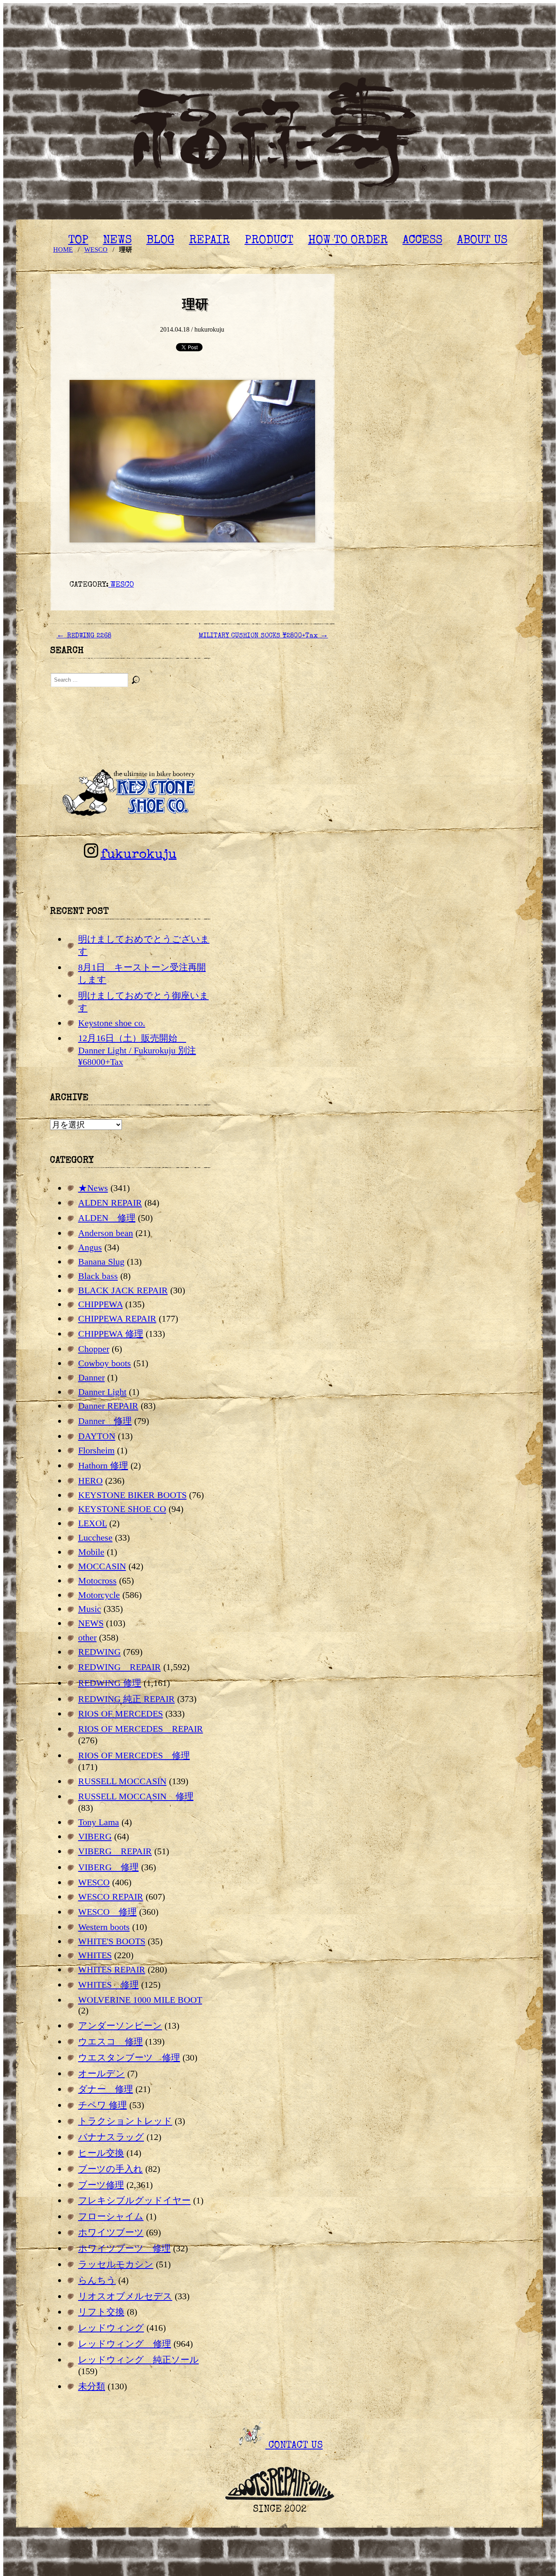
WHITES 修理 (108, 1985)
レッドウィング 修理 (125, 2344)
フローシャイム (111, 2216)
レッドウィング (111, 2328)
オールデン (101, 2073)
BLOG (160, 241)
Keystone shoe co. (112, 1023)
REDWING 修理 (110, 1683)
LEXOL (92, 1523)
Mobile (91, 1552)
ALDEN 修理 (107, 1218)
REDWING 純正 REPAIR (126, 1699)
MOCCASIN (102, 1566)
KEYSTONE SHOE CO (122, 1509)
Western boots (104, 1927)
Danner (91, 1377)
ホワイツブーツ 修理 (124, 2248)
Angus (90, 1247)
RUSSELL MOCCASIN (122, 1781)
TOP (78, 241)
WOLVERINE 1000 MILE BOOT (140, 2000)
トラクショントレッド (125, 2121)
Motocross (97, 1581)
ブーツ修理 (101, 2185)
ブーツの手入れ (110, 2169)
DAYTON (97, 1436)
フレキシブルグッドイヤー (134, 2200)
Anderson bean (106, 1233)
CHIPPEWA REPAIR (117, 1319)
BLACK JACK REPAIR (123, 1290)
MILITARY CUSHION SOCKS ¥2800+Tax (263, 636)
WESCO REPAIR (111, 1897)
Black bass (98, 1276)
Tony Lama (99, 1822)
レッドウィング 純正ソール (139, 2360)
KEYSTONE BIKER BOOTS (132, 1495)
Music (90, 1609)
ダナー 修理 (106, 2089)
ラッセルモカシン (116, 2264)
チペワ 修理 (103, 2105)
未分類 (92, 2386)
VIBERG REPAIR (115, 1851)
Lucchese (95, 1538)
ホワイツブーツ (111, 2232)
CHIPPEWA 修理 (111, 1334)
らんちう (97, 2280)
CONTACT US (294, 2446)
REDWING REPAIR (119, 1667)
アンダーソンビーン (120, 2026)
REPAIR (210, 241)
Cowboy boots (105, 1363)
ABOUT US (482, 241)
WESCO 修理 (107, 1912)
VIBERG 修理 (108, 1867)
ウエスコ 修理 (110, 2042)
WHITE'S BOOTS (112, 1941)
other (87, 1637)
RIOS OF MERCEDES (121, 1714)
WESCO (121, 585)
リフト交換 (101, 2312)
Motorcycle (99, 1595)
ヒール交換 (101, 2153)
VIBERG (95, 1836)
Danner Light (102, 1392)
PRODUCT (269, 241)
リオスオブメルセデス (125, 2296)
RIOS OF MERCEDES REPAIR (141, 1729)
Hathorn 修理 (103, 1465)
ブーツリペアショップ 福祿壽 (279, 135)
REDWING (99, 1652)
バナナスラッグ (111, 2137)
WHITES (95, 1955)
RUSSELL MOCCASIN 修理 (136, 1796)
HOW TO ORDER (348, 241)
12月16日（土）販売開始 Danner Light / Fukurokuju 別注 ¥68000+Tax (137, 1050)
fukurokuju (138, 855)
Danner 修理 (105, 1421)
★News (93, 1188)
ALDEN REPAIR (110, 1203)
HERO (90, 1481)
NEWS (117, 241)
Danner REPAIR (108, 1406)
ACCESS (423, 241)
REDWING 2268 (84, 636)
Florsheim (96, 1450)
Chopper (94, 1349)
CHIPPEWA (100, 1304)
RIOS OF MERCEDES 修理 (134, 1755)
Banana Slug (101, 1262)
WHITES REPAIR (112, 1969)
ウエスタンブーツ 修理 (129, 2057)
